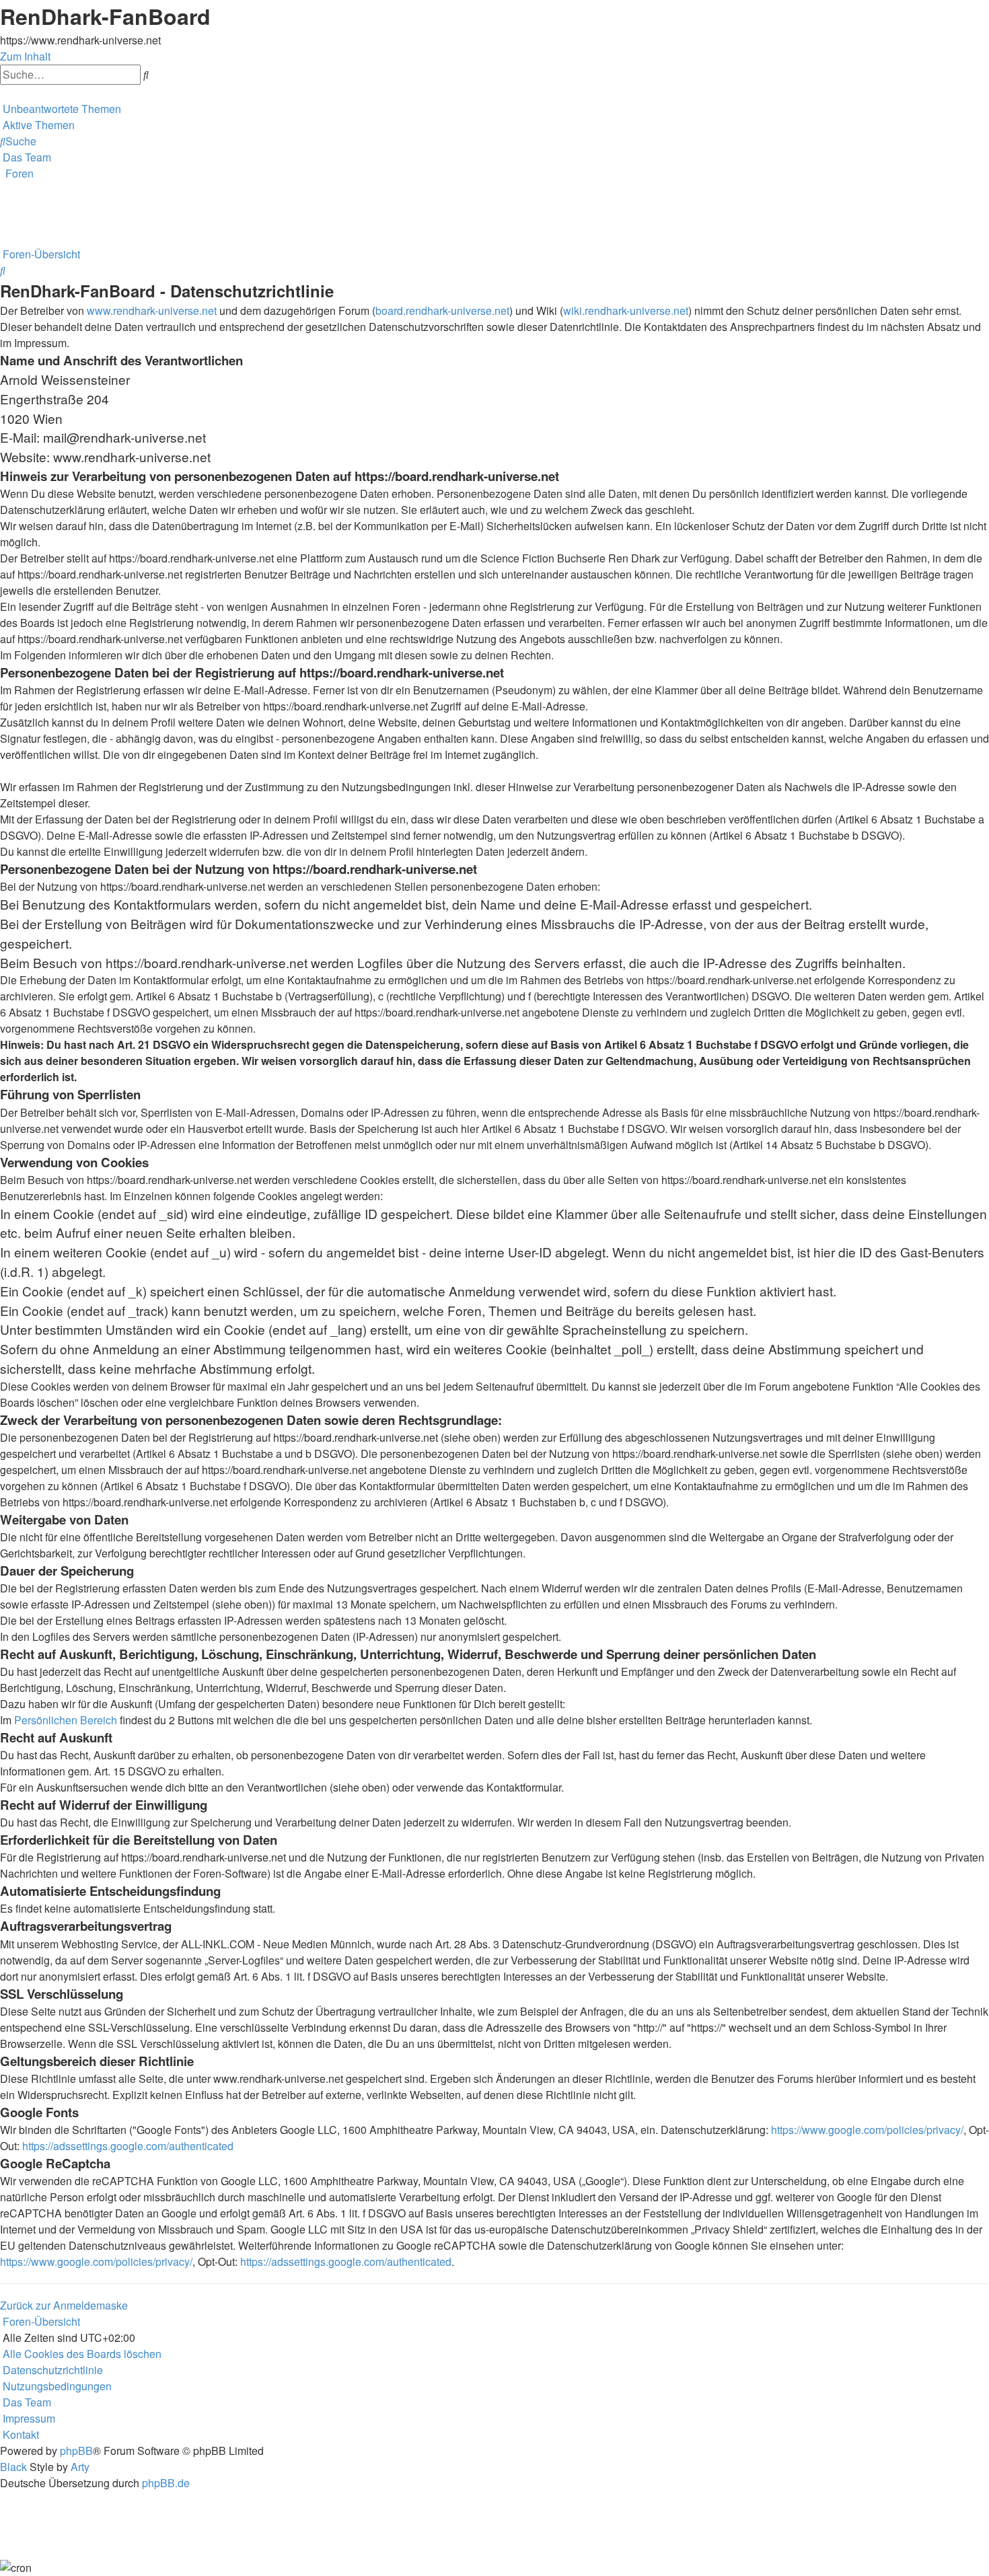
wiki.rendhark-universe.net (626, 310)
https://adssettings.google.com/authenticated (128, 2146)
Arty (80, 2467)
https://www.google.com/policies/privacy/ (867, 2130)
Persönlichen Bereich (66, 1720)
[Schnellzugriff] (1, 93)
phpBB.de (166, 2483)
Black (13, 2467)
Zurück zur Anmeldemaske (64, 2305)
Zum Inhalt (25, 56)
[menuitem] (61, 109)
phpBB (76, 2451)
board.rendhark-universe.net (442, 310)
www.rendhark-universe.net (152, 310)
